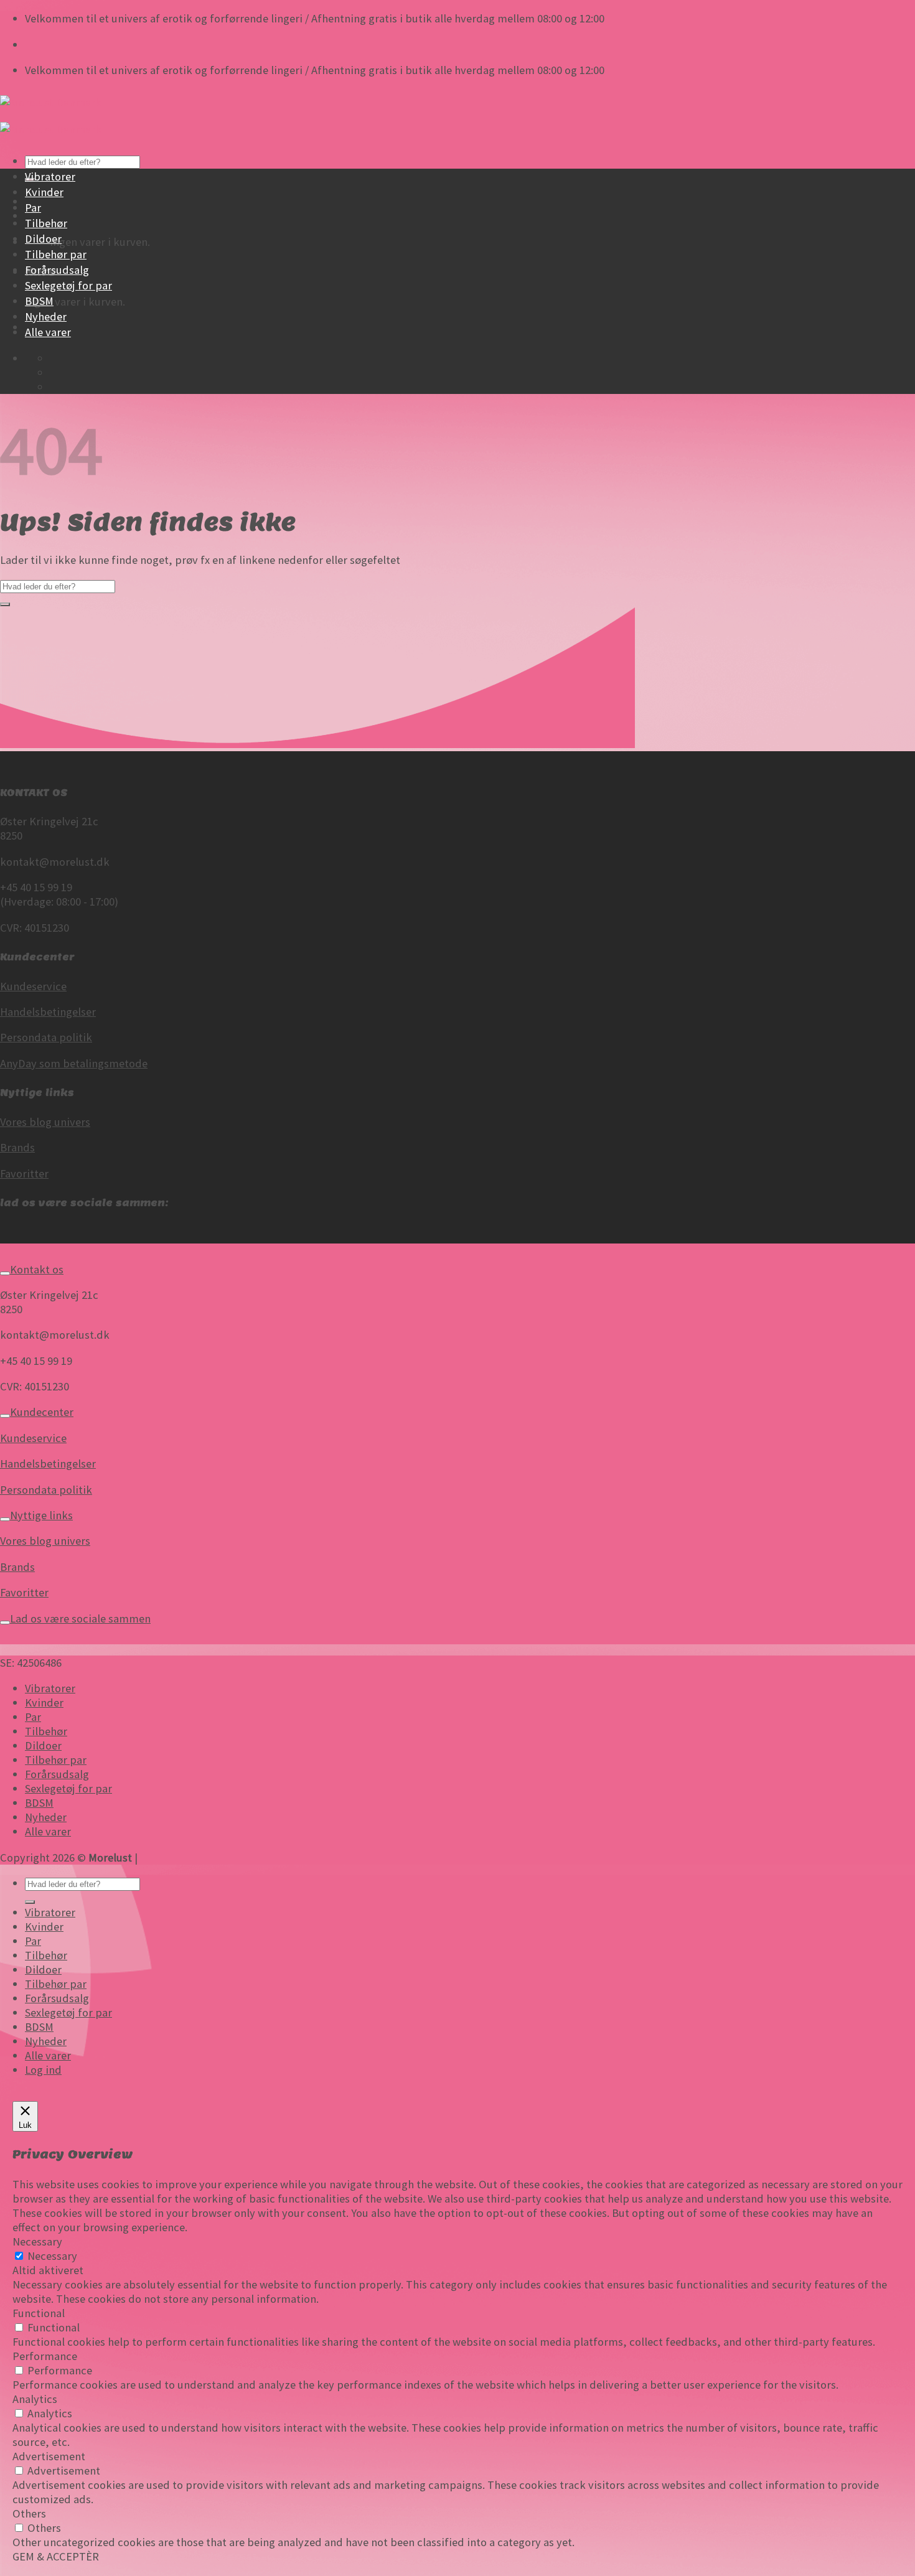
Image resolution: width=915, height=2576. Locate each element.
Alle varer (48, 332)
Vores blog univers (45, 1122)
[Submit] (5, 604)
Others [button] (29, 2513)
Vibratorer (50, 176)
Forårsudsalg (57, 270)
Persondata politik (46, 1037)
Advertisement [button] (49, 2456)
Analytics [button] (35, 2399)
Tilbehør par (56, 254)
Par (33, 208)
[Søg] (30, 1902)
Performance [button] (45, 2356)
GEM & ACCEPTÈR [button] (56, 2556)
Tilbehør (46, 223)
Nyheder (46, 316)
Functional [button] (39, 2313)
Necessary (52, 2256)
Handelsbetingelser (48, 1012)
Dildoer (43, 239)
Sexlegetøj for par (68, 285)
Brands (17, 1147)
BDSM (39, 301)
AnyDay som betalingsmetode (74, 1063)
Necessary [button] (37, 2241)
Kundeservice (33, 986)
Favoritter (24, 1173)
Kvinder (44, 192)
